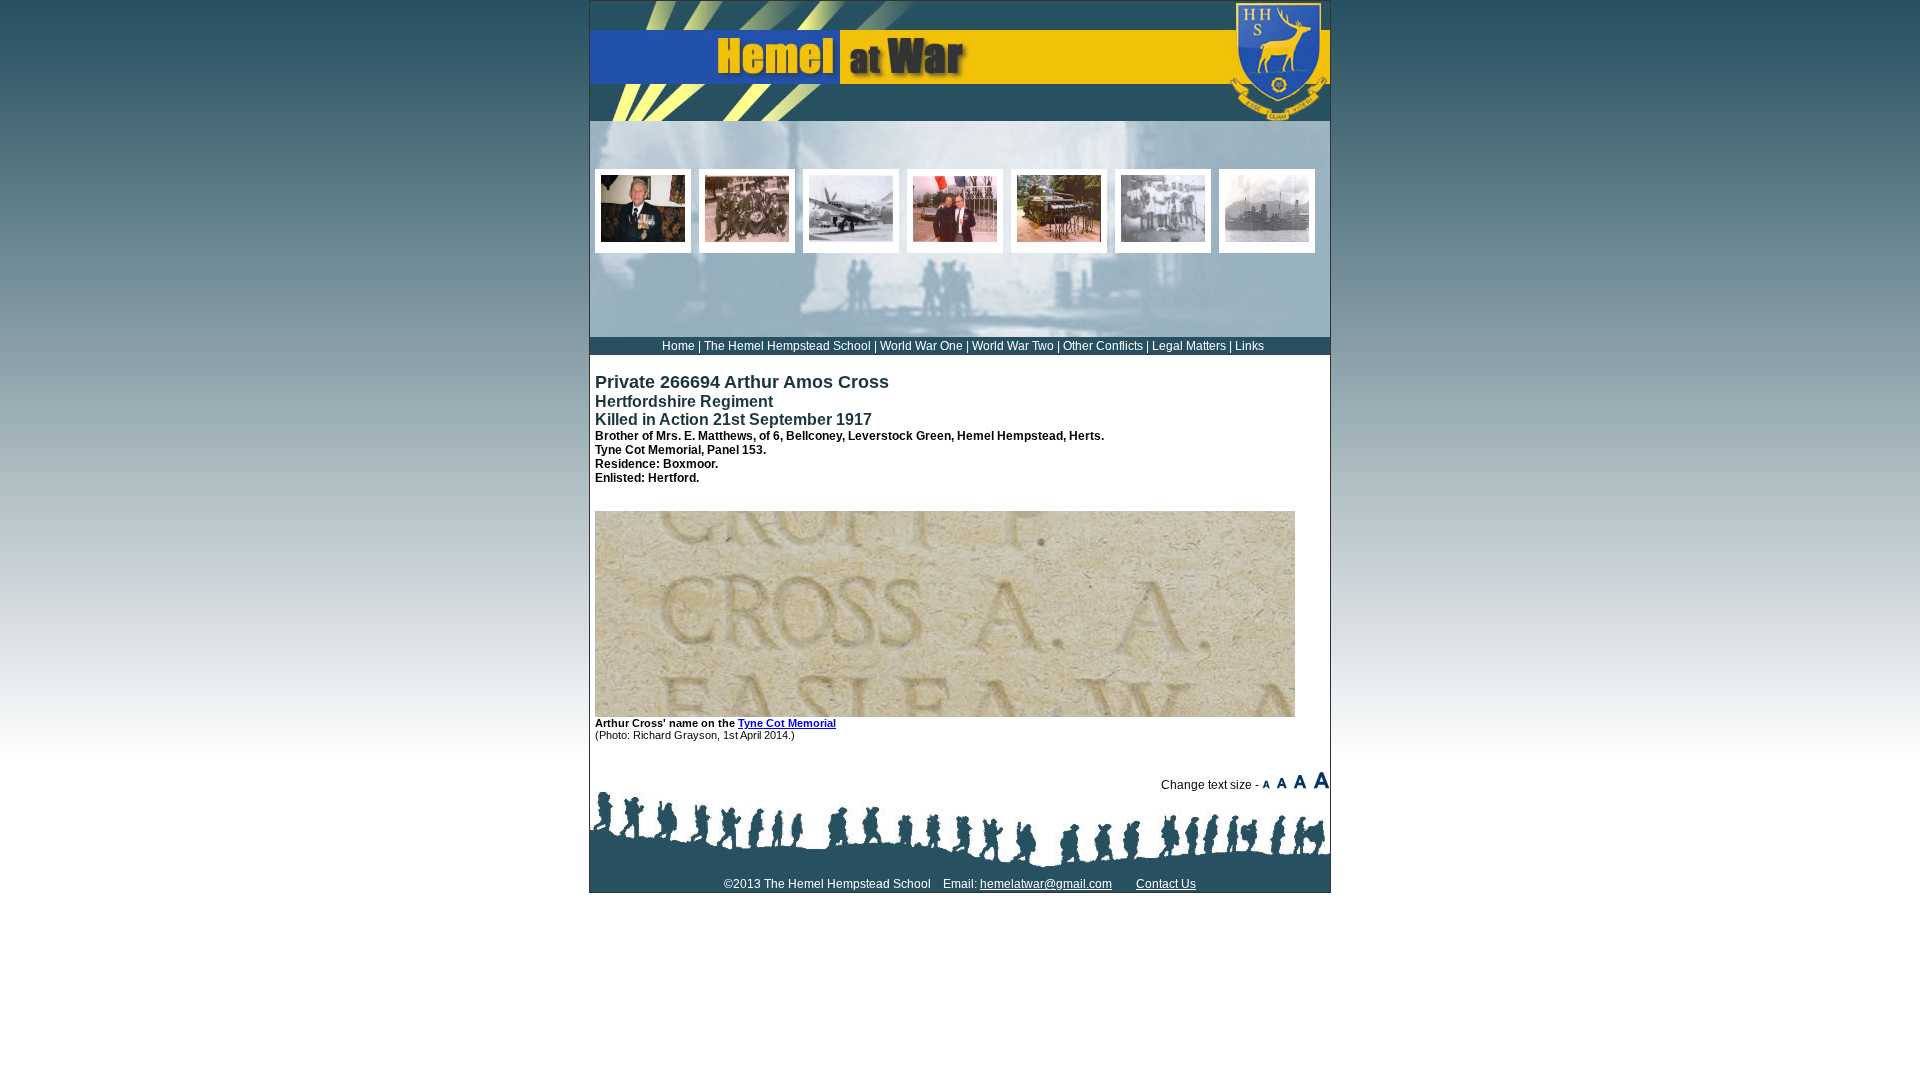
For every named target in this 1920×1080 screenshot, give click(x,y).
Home (678, 346)
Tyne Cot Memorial (787, 723)
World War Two (1013, 346)
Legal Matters (1189, 346)
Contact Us (1166, 884)
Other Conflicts (1103, 346)
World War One (921, 346)
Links (1249, 346)
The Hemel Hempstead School (787, 346)
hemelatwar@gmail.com (1046, 884)
